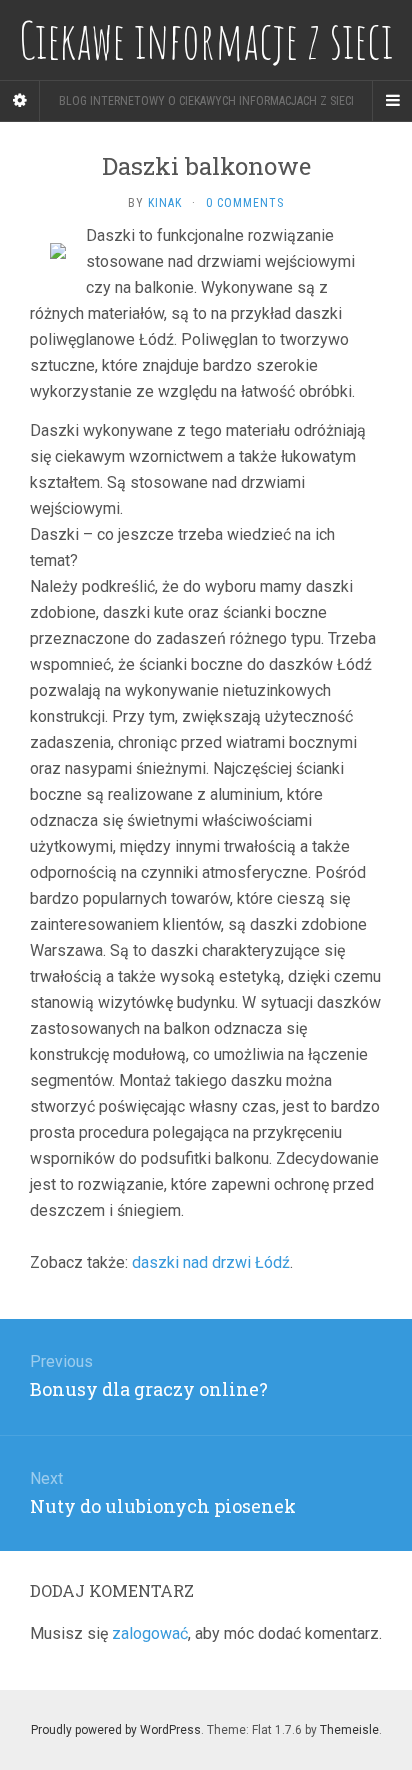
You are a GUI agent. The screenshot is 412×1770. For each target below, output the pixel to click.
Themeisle (349, 1730)
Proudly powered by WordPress (116, 1730)
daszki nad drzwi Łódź (211, 1262)
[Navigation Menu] (392, 101)
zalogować (150, 1633)
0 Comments (245, 203)
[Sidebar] (20, 101)
